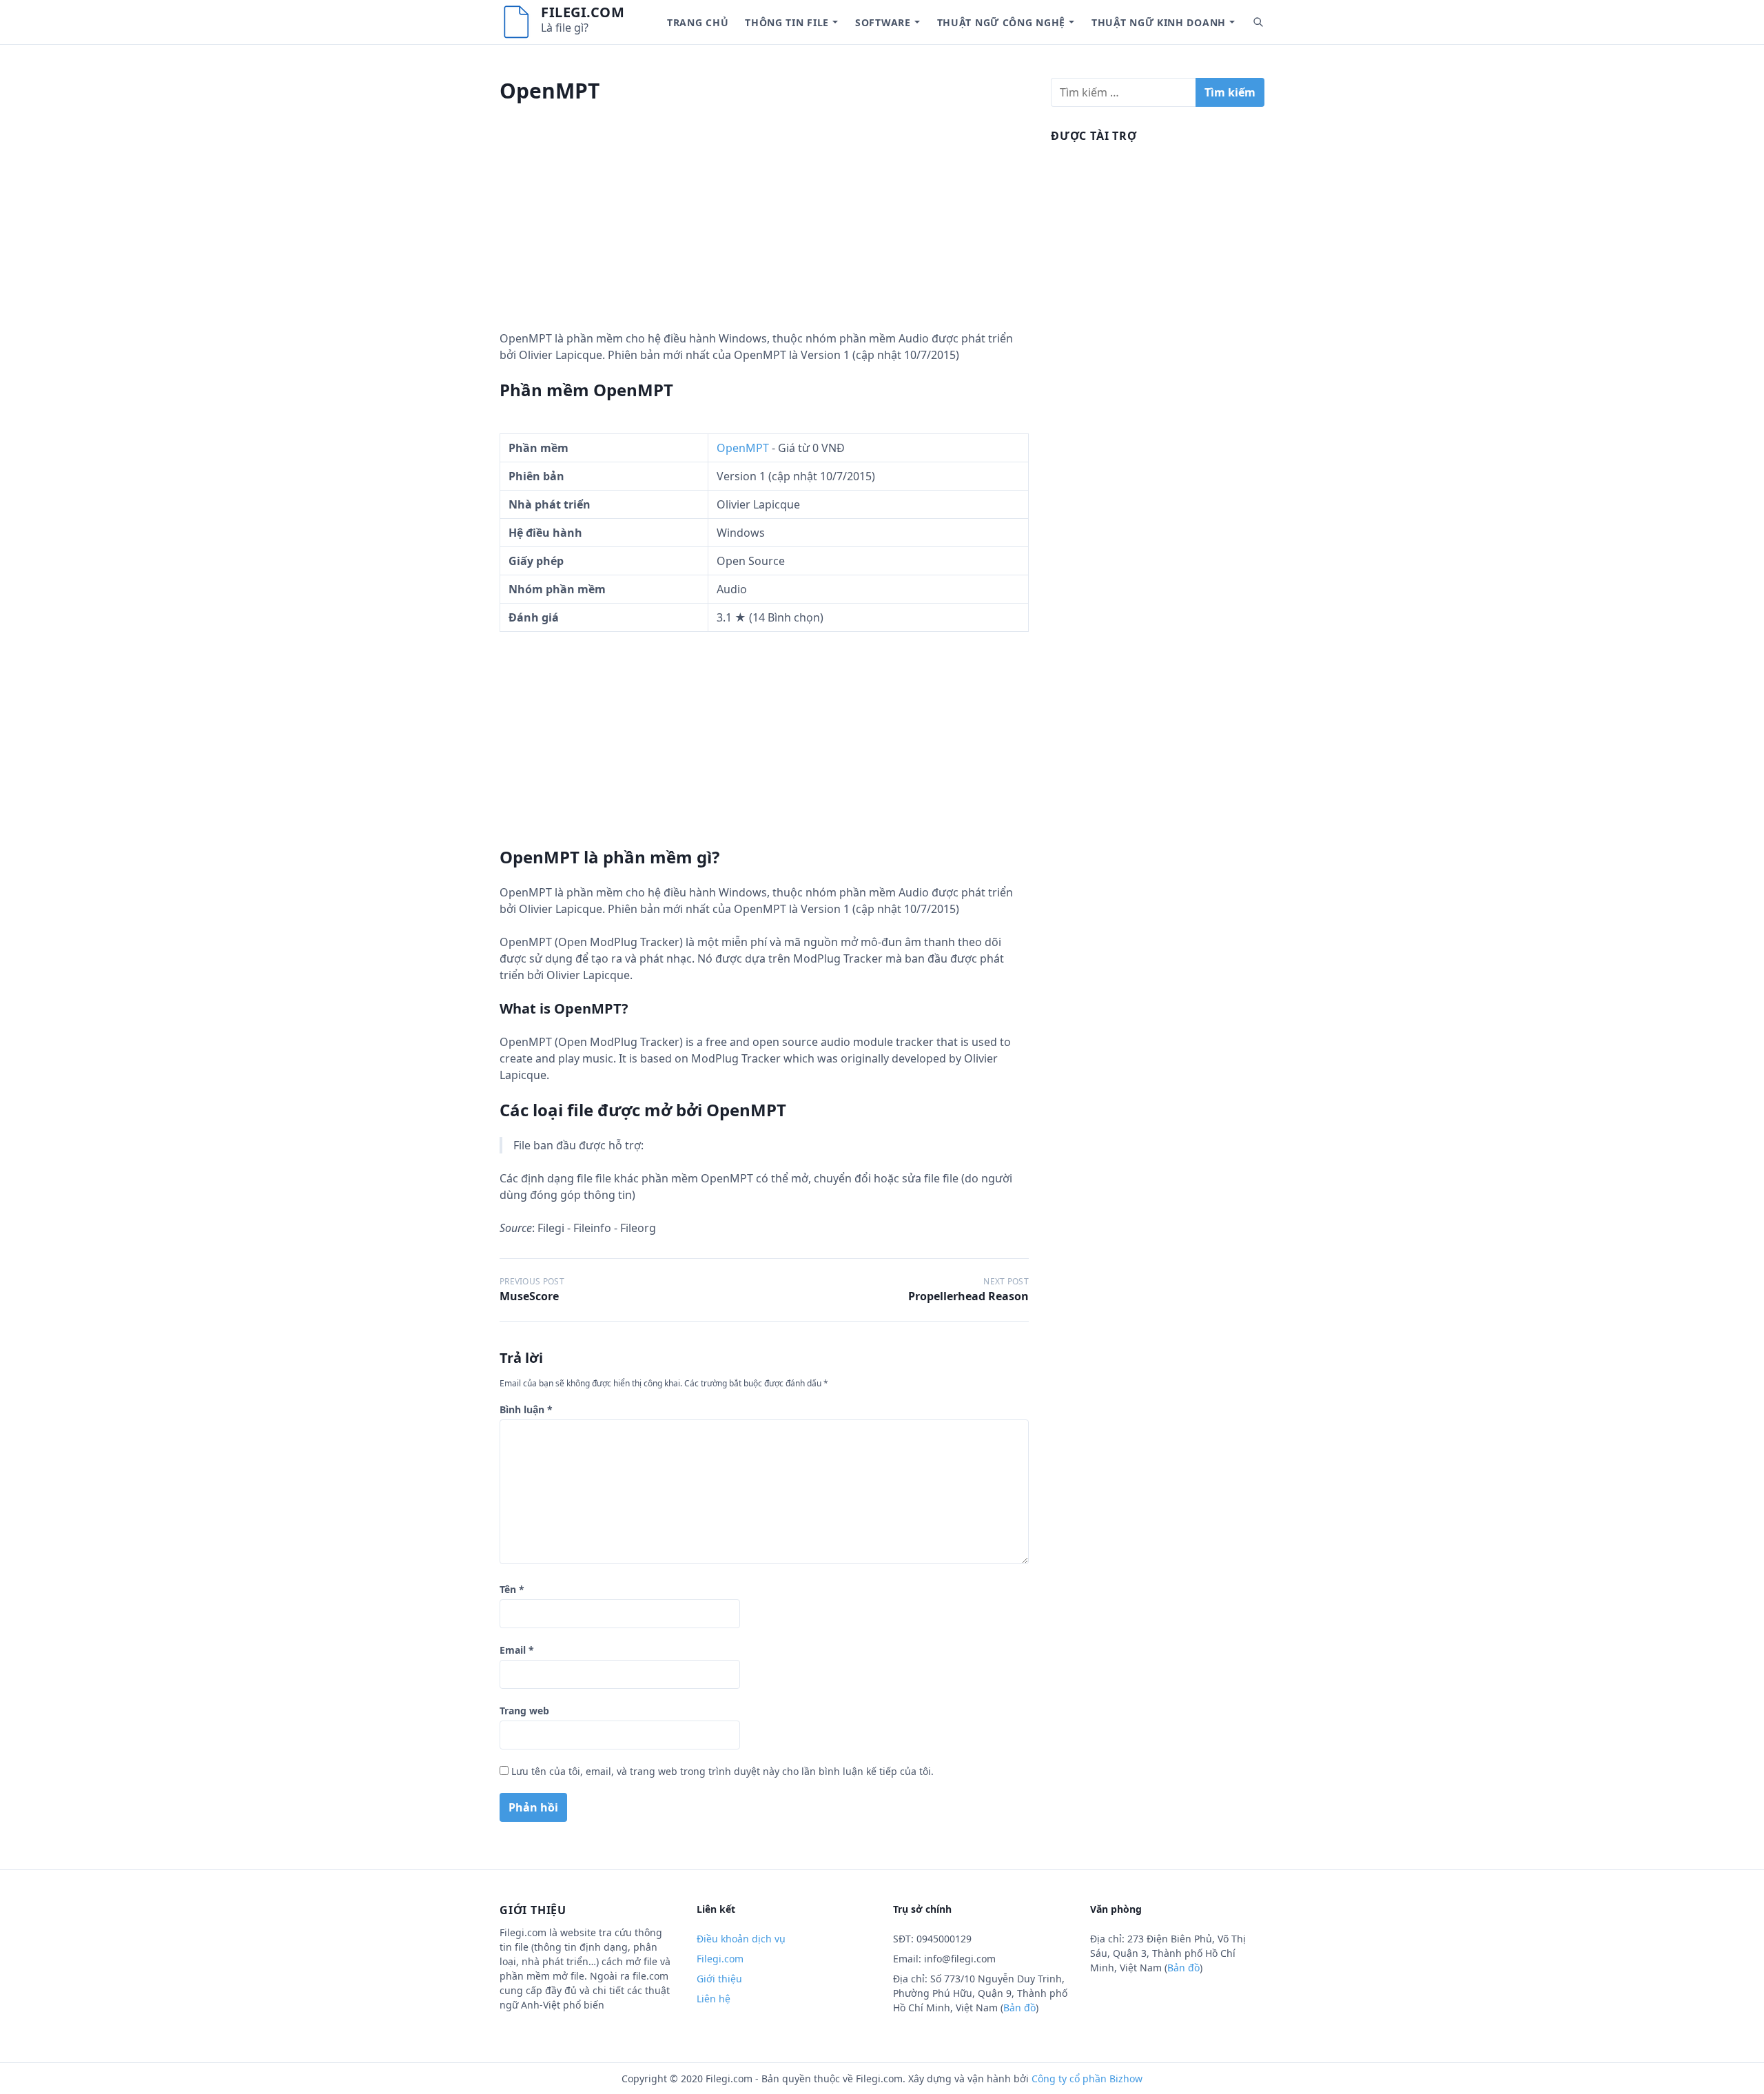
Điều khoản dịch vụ (741, 1939)
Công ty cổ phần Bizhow (1087, 2078)
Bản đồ (1019, 2008)
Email (517, 1650)
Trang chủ (698, 22)
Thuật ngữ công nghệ (1001, 22)
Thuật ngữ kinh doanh (1159, 22)
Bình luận (526, 1409)
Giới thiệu (719, 1979)
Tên (512, 1589)
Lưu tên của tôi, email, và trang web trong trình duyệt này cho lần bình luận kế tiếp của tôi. (722, 1771)
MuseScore (529, 1296)
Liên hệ (714, 1999)
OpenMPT (743, 448)
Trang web (524, 1711)
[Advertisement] (764, 234)
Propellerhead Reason (968, 1296)
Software (883, 22)
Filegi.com (583, 12)
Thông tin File (787, 22)
